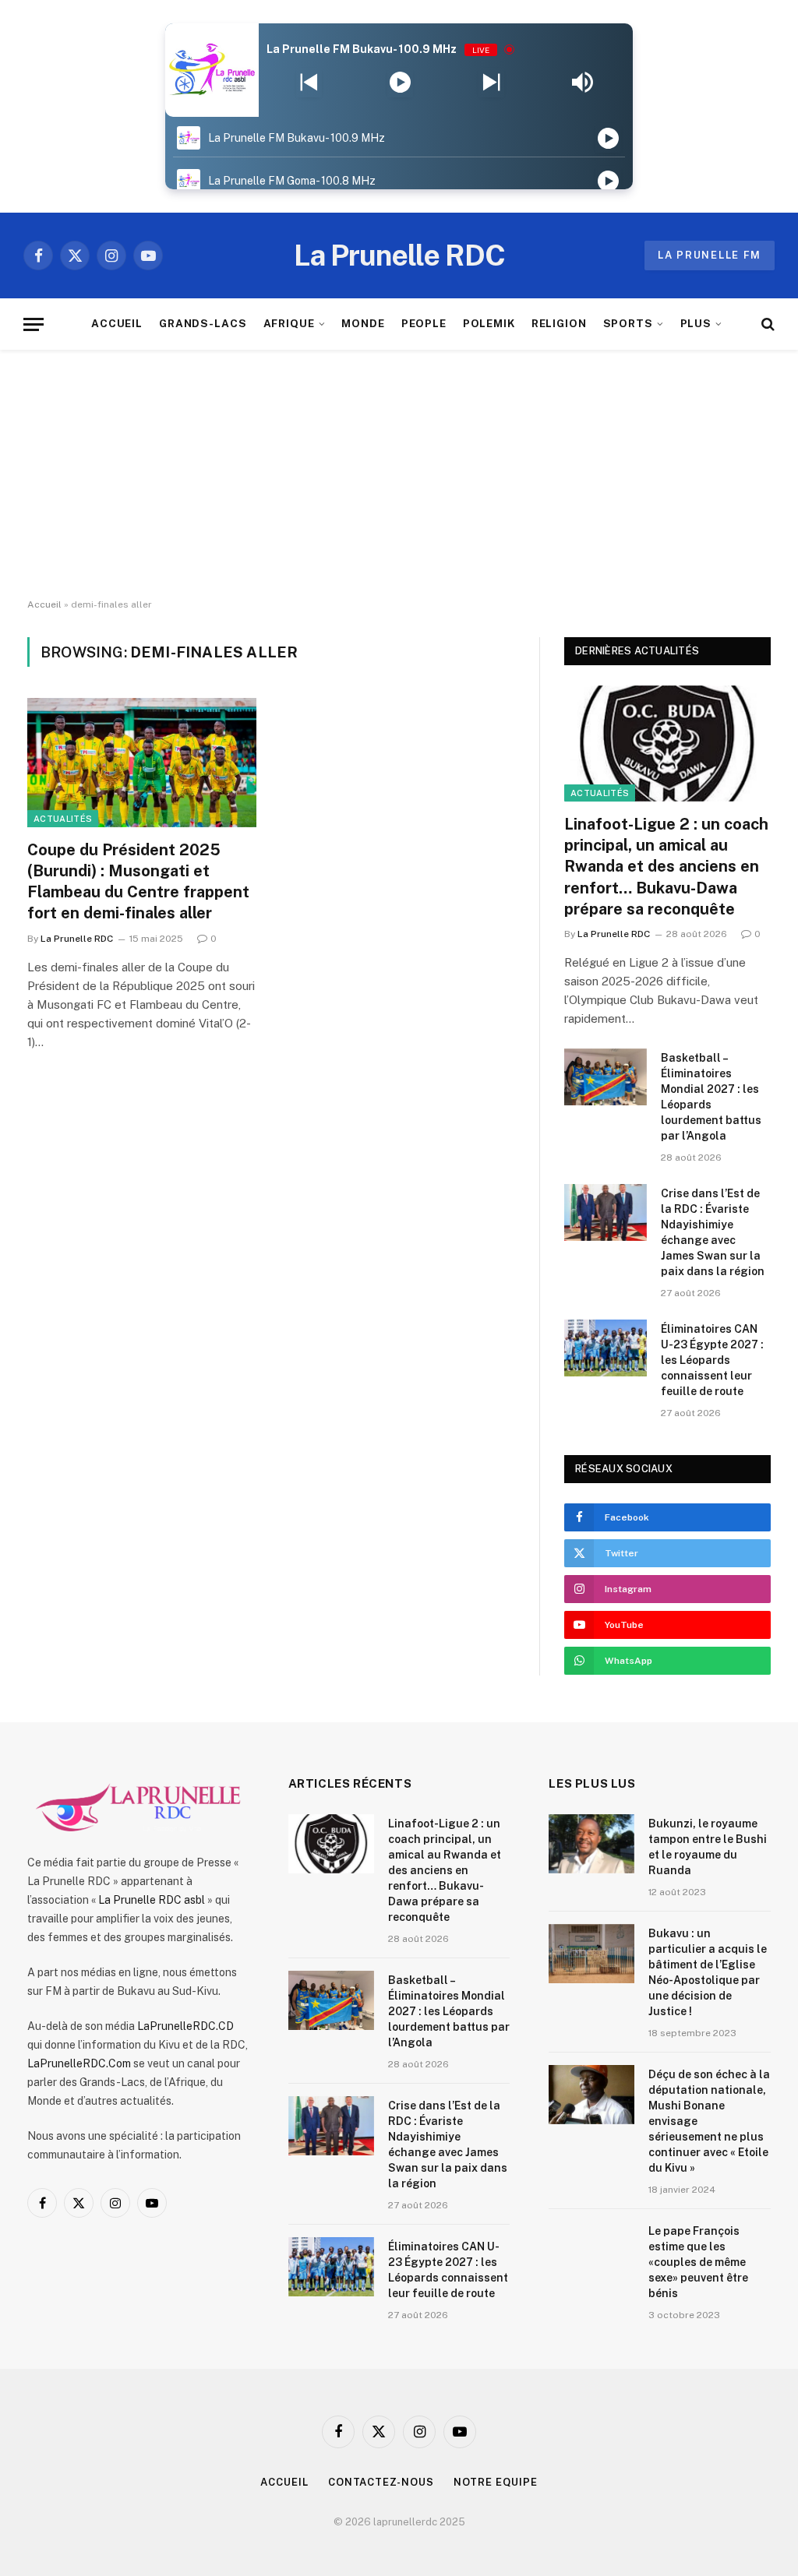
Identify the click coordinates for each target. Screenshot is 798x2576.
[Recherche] (766, 324)
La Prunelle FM (710, 255)
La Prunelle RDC (77, 939)
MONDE (363, 323)
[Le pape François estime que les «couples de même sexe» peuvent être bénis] (591, 2251)
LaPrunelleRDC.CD (185, 2026)
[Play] (400, 83)
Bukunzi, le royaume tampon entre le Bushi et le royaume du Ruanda (708, 1847)
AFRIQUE (290, 323)
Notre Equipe (496, 2482)
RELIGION (560, 323)
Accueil (44, 604)
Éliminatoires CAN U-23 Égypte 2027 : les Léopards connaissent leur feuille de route (712, 1360)
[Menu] (34, 324)
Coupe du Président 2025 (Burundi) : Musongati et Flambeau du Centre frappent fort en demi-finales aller (138, 882)
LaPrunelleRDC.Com (79, 2063)
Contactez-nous (381, 2482)
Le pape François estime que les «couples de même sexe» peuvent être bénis (698, 2262)
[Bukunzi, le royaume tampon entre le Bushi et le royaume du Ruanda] (591, 1844)
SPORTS (629, 323)
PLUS (696, 323)
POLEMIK (489, 323)
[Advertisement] (399, 474)
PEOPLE (424, 323)
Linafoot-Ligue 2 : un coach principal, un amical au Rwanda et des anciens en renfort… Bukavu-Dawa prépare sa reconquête (666, 867)
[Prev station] (491, 83)
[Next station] (309, 83)
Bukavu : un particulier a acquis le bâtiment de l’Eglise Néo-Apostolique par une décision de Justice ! (708, 1972)
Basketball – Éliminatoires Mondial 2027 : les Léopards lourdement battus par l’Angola (711, 1097)
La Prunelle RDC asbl (152, 1900)
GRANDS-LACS (203, 323)
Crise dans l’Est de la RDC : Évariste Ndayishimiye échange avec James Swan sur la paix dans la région (713, 1232)
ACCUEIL (117, 323)
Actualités (63, 819)
